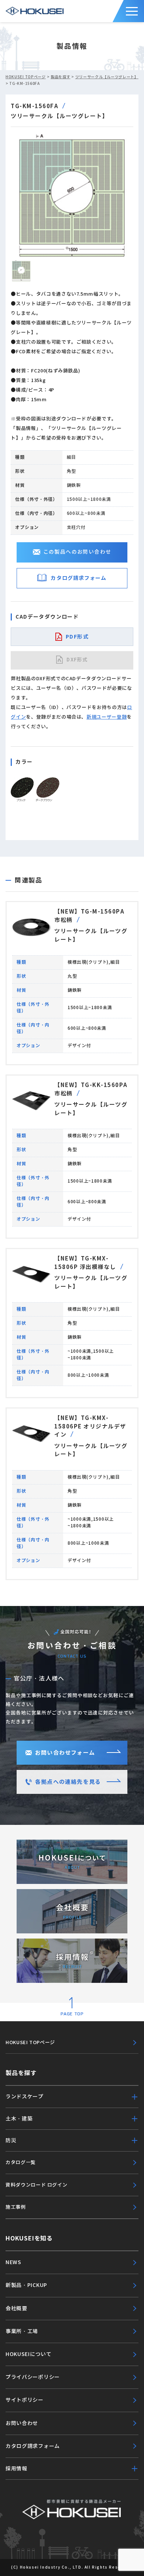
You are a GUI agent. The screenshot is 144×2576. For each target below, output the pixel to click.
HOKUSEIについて (29, 2354)
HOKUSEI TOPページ (26, 77)
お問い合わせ (22, 2423)
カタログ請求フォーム (78, 578)
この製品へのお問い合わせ (77, 552)
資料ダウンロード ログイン (36, 2185)
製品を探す (61, 77)
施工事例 (16, 2207)
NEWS (13, 2262)
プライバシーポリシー (33, 2377)
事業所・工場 (22, 2331)
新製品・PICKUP (26, 2285)
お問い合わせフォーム (65, 1753)
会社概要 (16, 2308)
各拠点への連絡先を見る (68, 1782)
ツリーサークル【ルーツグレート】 (107, 77)
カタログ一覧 (21, 2162)
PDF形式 (77, 637)
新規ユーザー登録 (107, 717)
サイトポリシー (25, 2400)
